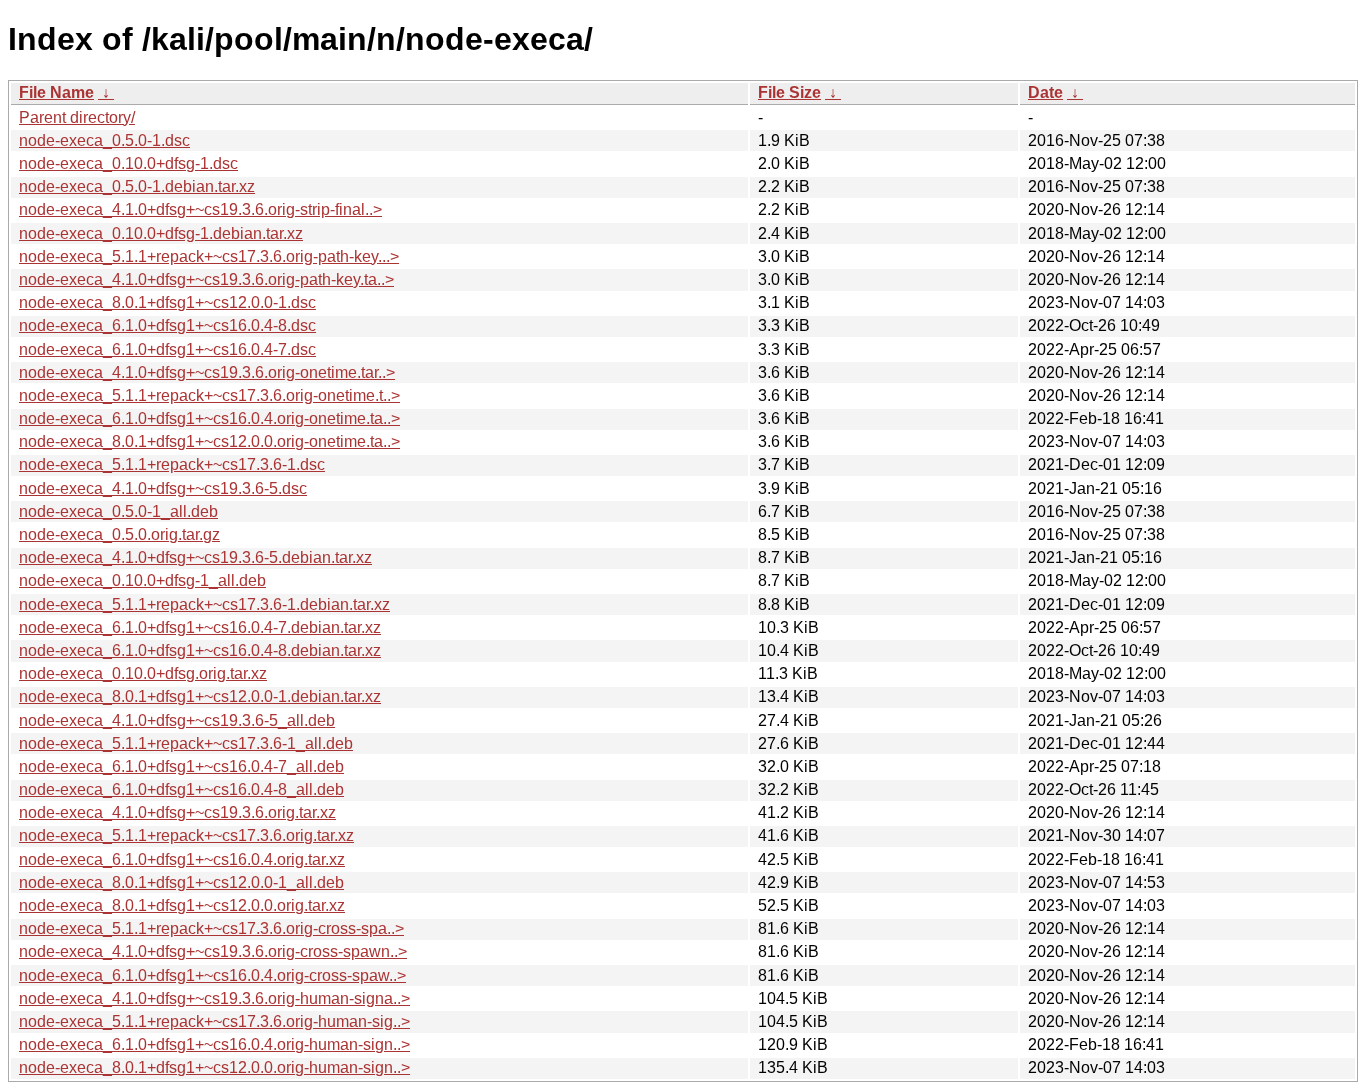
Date (1045, 92)
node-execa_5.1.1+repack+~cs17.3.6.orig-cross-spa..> (211, 928)
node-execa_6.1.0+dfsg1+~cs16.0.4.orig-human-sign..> (214, 1044)
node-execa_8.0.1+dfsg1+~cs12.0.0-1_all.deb (181, 882)
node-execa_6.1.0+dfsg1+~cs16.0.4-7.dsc (167, 349)
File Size (789, 92)
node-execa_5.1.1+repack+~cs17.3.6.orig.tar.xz (186, 835)
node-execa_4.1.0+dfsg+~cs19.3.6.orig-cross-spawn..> (213, 951)
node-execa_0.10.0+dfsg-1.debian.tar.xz (161, 233)
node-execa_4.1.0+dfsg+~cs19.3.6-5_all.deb (177, 720)
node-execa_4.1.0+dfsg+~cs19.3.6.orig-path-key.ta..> (206, 279)
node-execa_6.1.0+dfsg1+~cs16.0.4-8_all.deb (181, 789)
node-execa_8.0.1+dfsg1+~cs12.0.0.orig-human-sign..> (214, 1067)
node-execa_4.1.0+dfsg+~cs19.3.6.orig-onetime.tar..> (207, 372)
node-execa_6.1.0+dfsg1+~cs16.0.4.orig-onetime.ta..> (209, 418)
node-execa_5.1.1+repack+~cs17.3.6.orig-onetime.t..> (209, 395)
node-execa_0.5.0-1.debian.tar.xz (137, 186)
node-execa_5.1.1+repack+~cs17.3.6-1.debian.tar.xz (204, 604)
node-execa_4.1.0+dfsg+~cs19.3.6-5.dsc (163, 488)
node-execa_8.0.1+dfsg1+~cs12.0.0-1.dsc (167, 302)
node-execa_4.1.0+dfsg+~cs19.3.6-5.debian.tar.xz (195, 557)
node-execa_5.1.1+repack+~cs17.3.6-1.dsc (172, 464)
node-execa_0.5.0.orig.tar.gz (119, 534)
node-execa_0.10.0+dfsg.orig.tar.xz (143, 673)
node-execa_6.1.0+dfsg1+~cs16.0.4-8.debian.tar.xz (200, 650)
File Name (56, 92)
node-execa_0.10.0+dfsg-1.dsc (128, 163)
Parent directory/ (77, 117)
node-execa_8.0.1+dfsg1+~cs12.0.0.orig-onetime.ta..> (209, 441)
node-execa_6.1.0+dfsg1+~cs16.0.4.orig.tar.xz (182, 859)
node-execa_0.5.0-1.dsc (104, 140)
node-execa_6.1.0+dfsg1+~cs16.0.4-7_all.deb (181, 766)
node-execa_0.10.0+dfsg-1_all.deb (142, 580)
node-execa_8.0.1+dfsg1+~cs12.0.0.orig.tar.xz (182, 905)
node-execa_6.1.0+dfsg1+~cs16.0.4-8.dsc (167, 325)
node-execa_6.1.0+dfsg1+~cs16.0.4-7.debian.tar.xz (200, 627)
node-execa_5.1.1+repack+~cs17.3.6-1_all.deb (186, 743)
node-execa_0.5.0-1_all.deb (118, 511)
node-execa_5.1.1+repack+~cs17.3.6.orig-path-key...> (209, 256)
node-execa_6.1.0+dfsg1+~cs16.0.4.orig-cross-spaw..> (212, 975)
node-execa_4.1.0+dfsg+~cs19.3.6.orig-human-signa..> (214, 998)
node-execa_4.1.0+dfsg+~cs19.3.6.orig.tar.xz (177, 812)
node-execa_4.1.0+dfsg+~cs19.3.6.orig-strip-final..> (200, 209)
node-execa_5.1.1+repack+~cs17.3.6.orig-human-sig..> (214, 1021)
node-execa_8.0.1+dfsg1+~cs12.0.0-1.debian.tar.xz (200, 696)
